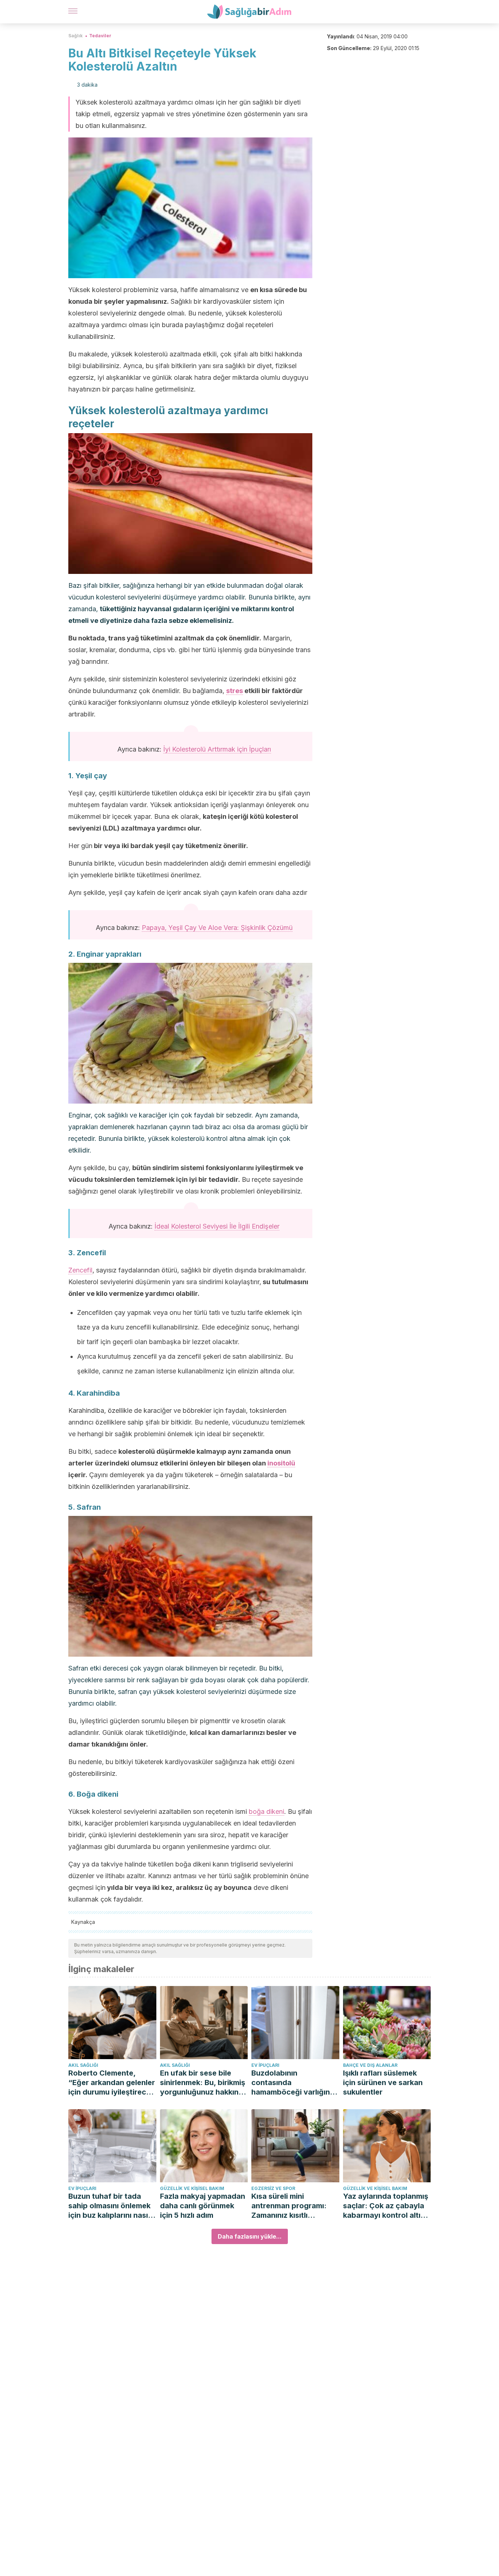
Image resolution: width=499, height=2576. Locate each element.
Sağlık (75, 36)
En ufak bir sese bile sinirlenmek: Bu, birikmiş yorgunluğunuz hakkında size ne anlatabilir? (204, 2083)
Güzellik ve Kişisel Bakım (192, 2188)
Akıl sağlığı (83, 2065)
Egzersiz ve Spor (273, 2188)
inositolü (281, 1463)
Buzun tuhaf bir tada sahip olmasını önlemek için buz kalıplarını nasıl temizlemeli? (109, 2206)
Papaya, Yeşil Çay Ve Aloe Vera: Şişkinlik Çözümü (217, 928)
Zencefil (80, 1270)
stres (235, 691)
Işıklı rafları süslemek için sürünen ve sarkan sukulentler (383, 2083)
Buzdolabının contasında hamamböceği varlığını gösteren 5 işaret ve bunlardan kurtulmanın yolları (292, 2083)
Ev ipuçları (265, 2065)
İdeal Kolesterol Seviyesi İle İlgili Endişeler (217, 1226)
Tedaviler (100, 36)
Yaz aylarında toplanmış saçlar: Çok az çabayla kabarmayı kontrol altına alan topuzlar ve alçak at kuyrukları (387, 2206)
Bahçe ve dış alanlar (370, 2065)
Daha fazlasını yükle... (250, 2236)
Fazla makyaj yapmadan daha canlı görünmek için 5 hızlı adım (203, 2206)
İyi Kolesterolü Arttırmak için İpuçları (217, 749)
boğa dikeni (266, 1811)
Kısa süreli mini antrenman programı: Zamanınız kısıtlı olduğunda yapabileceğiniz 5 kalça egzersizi (293, 2206)
